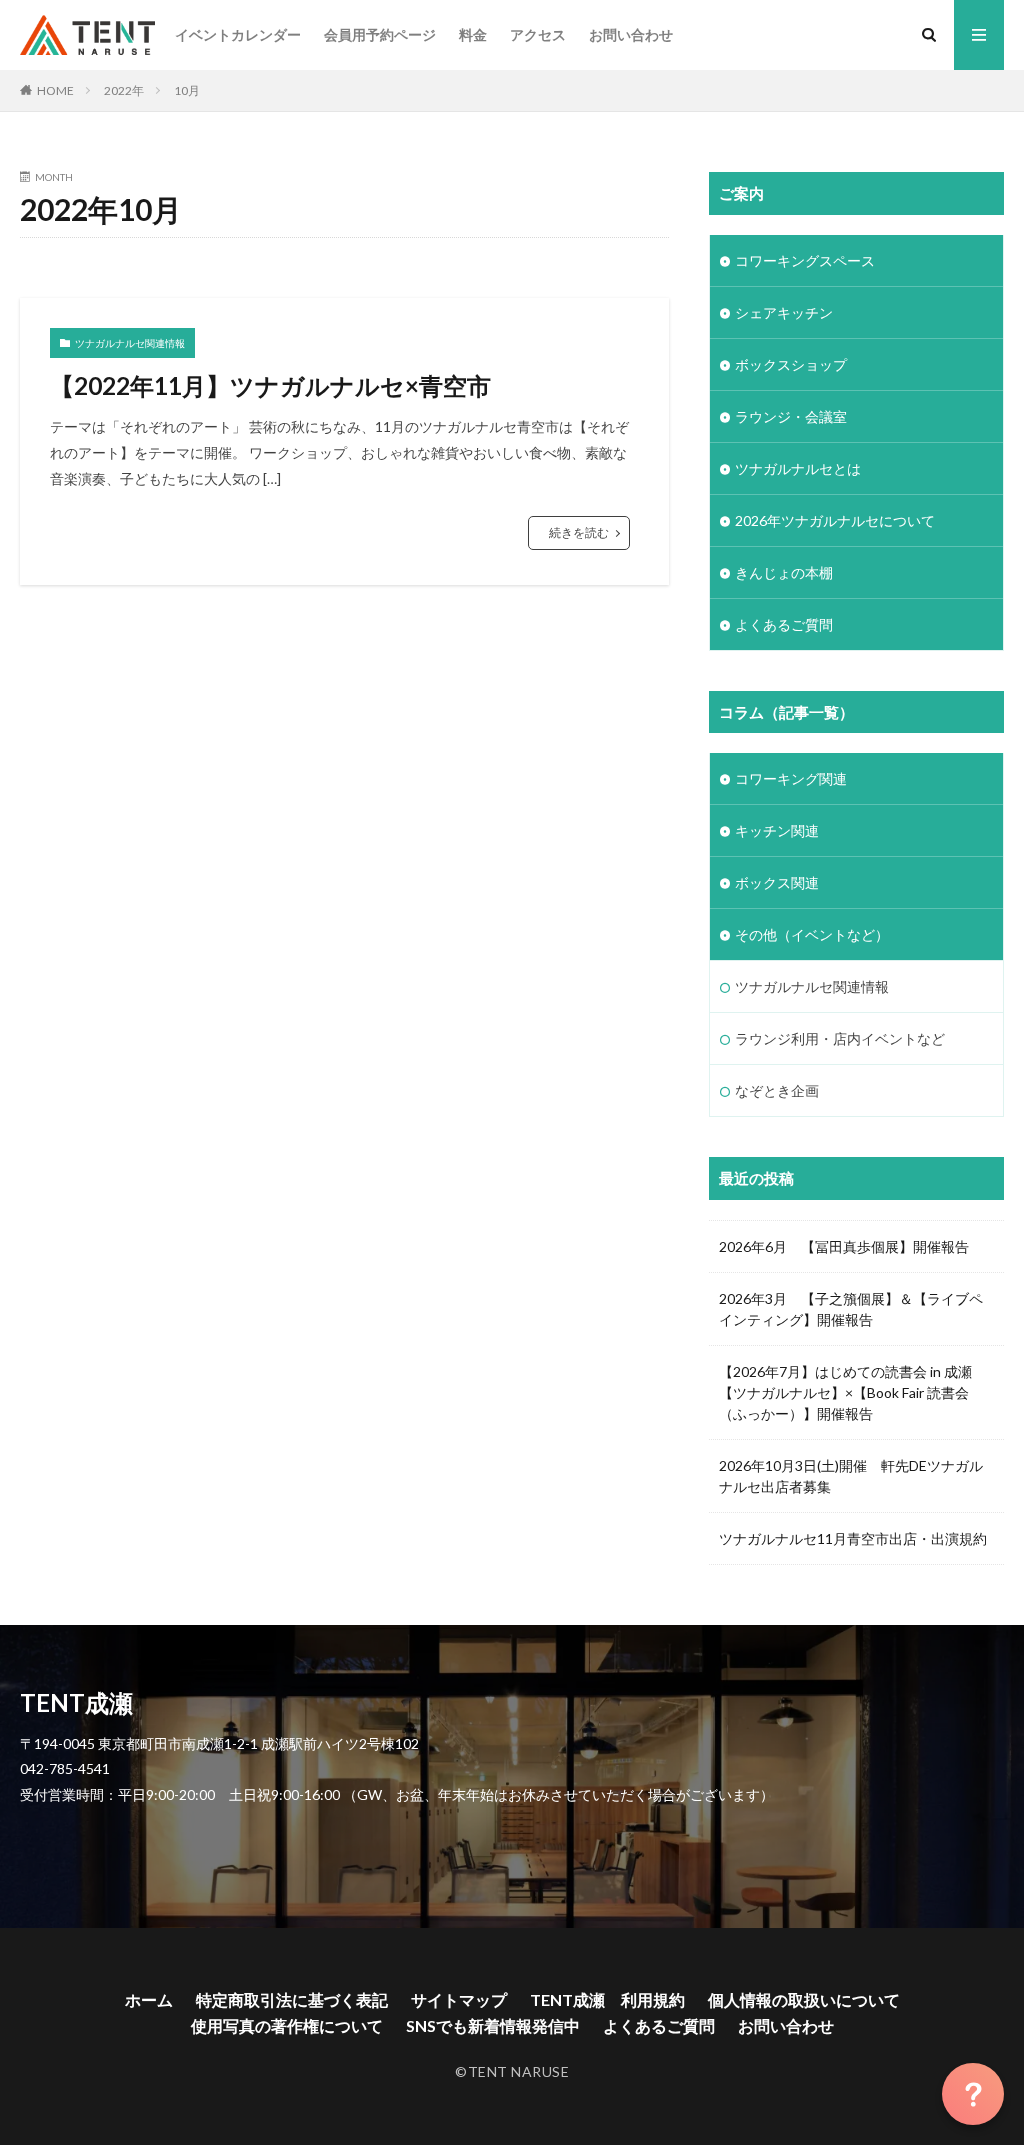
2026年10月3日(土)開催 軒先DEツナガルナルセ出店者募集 (851, 1476)
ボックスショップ (791, 364)
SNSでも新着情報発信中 (493, 2025)
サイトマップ (459, 1999)
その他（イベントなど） (812, 934)
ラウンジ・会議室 (791, 416)
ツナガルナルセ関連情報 (130, 343)
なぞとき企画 (777, 1090)
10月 (187, 90)
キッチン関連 (777, 830)
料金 (473, 34)
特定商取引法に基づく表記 (292, 1999)
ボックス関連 (777, 882)
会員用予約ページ (380, 34)
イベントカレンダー (238, 34)
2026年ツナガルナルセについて (835, 520)
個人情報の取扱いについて (804, 1999)
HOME (55, 90)
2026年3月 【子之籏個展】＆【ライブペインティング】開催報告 (851, 1309)
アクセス (538, 34)
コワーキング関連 (791, 778)
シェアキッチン (784, 312)
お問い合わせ (631, 34)
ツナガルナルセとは (798, 468)
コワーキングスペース (805, 260)
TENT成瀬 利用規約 (607, 1999)
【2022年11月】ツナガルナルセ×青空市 (270, 385)
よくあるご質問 (784, 624)
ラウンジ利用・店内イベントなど (840, 1038)
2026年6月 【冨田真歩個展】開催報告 (844, 1246)
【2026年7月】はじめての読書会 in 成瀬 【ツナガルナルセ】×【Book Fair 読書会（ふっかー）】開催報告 (852, 1392)
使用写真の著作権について (287, 2025)
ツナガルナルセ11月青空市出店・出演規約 (853, 1538)
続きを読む (579, 532)
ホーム (149, 1999)
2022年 (124, 90)
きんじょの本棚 (784, 572)
